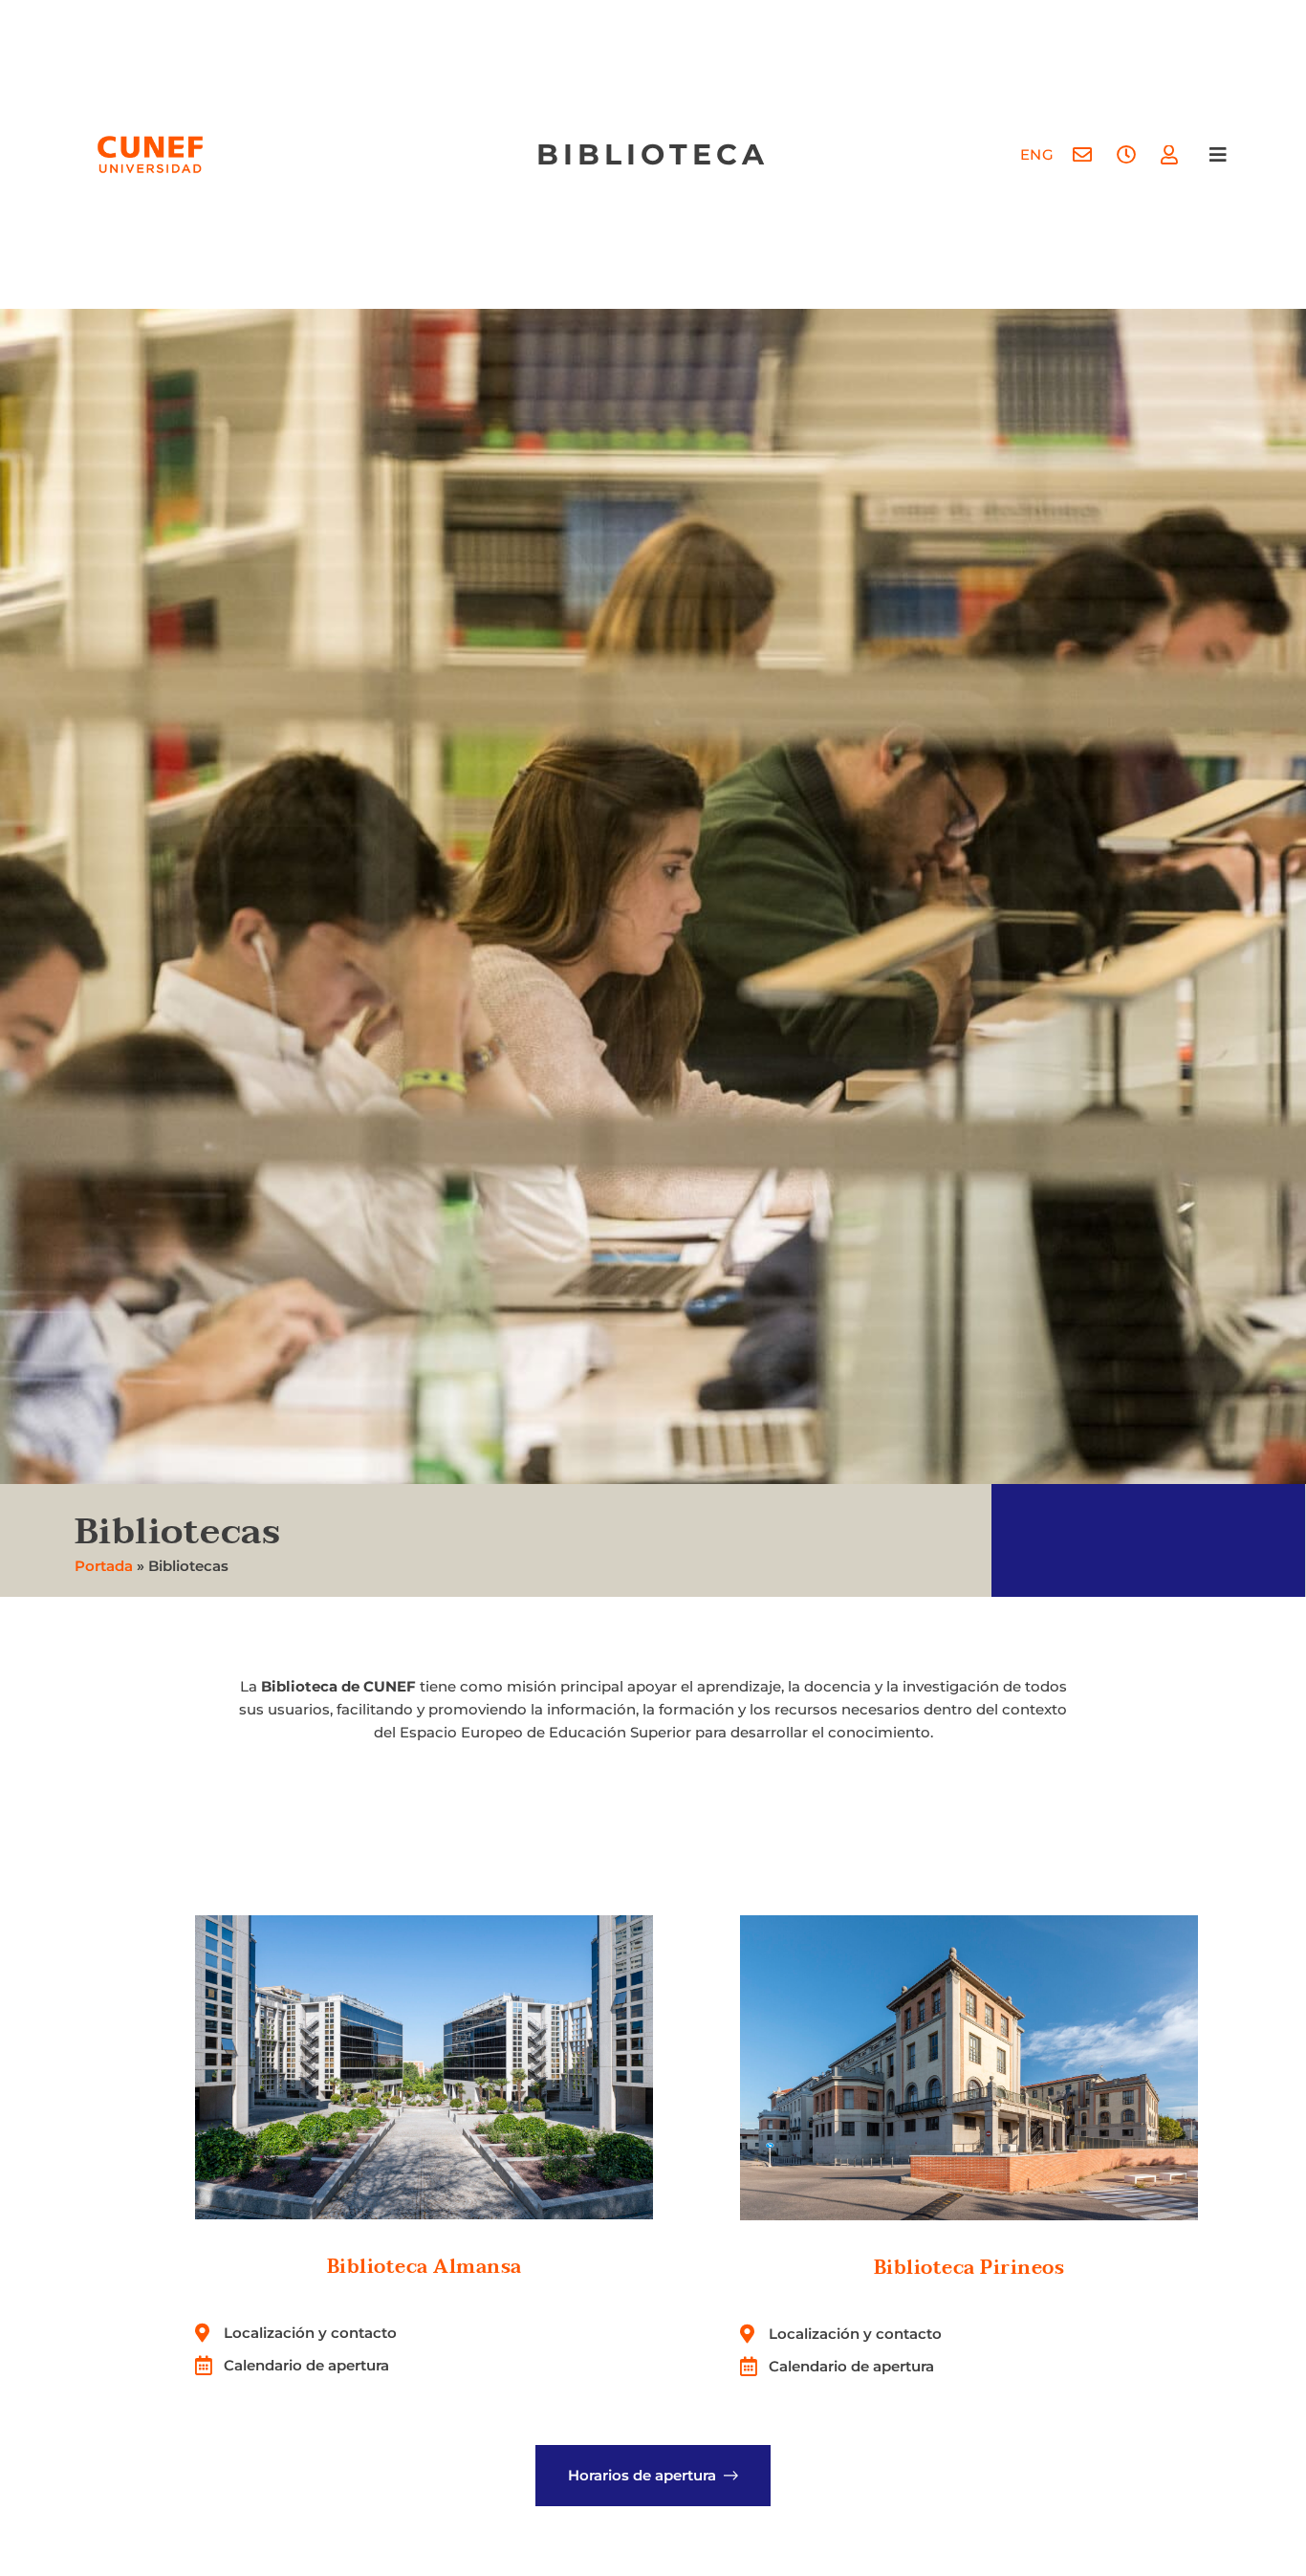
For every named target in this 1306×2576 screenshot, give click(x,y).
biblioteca (653, 154)
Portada (104, 1566)
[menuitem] (1037, 154)
